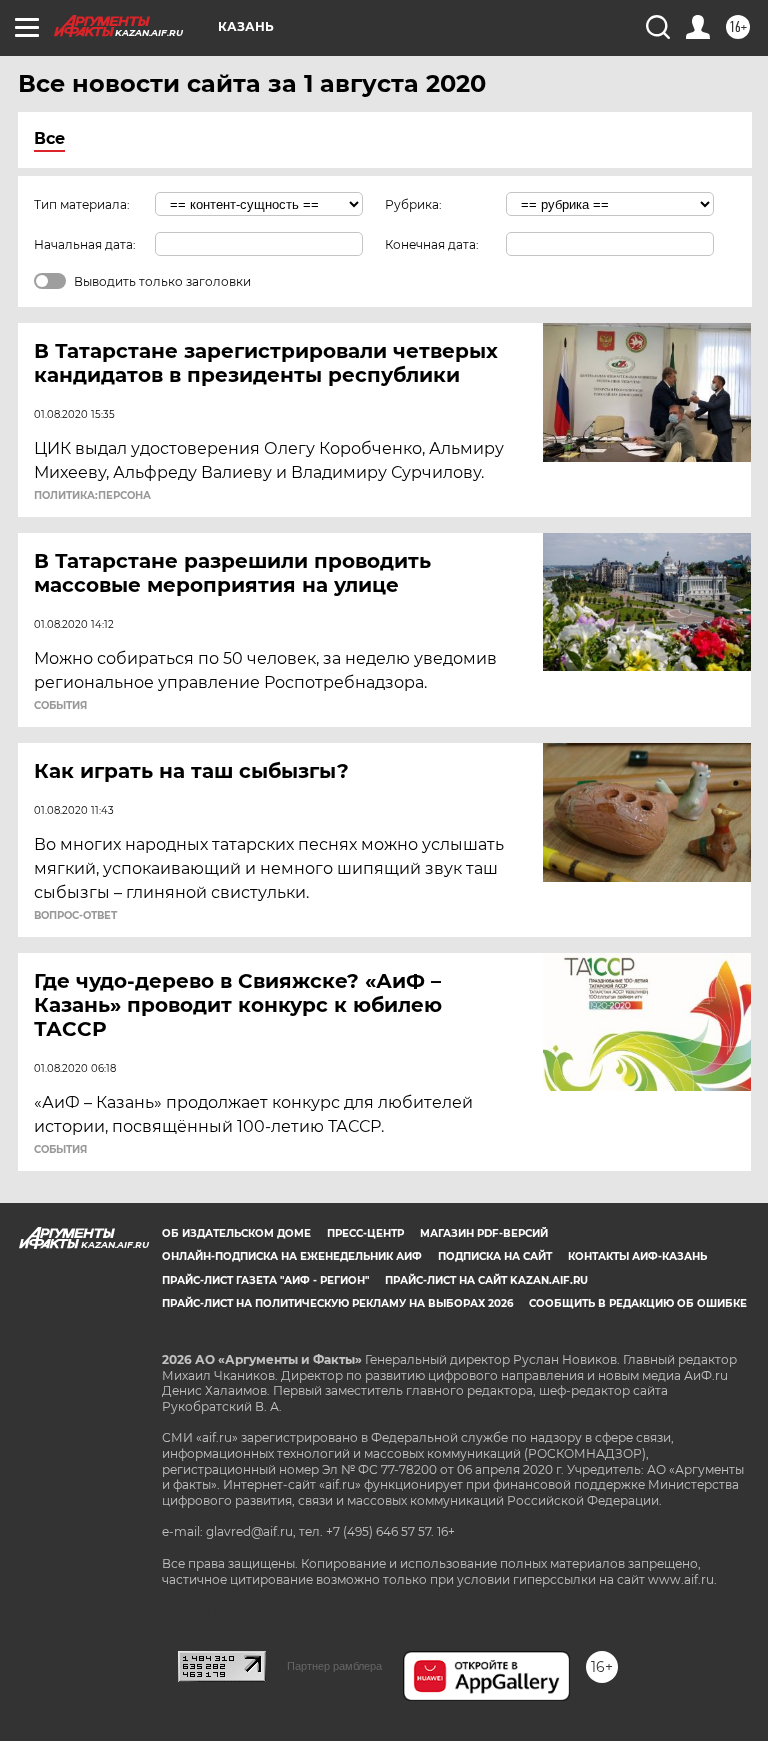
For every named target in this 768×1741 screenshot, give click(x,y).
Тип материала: (82, 204)
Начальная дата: (85, 244)
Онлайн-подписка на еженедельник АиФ (292, 1256)
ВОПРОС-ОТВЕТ (75, 916)
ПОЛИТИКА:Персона (92, 496)
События (60, 706)
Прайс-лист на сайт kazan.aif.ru (486, 1280)
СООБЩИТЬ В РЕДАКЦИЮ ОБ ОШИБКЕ (638, 1303)
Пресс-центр (365, 1233)
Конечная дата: (432, 244)
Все (49, 138)
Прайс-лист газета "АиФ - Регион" (265, 1280)
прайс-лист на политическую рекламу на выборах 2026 (337, 1303)
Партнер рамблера (334, 1666)
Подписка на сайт (495, 1256)
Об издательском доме (236, 1233)
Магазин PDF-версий (484, 1233)
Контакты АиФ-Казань (637, 1256)
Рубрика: (413, 204)
